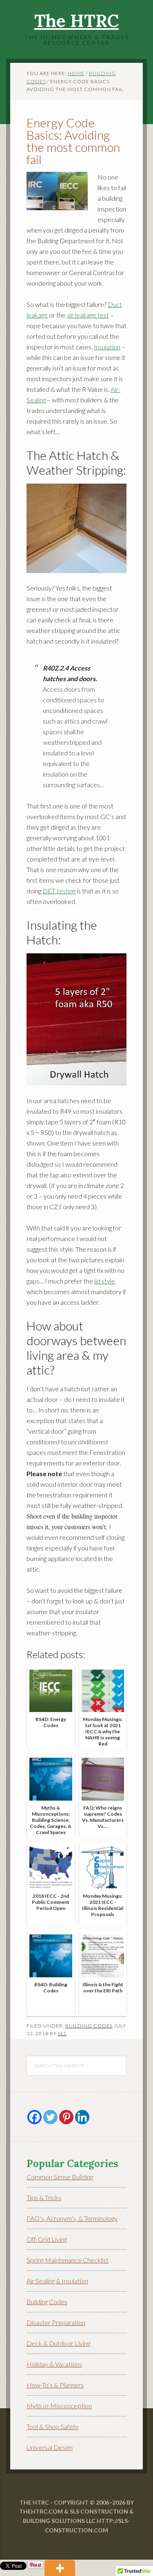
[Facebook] (34, 2117)
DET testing (59, 891)
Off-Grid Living (47, 2239)
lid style (105, 1281)
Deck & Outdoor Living (58, 2343)
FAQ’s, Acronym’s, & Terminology (72, 2218)
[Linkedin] (82, 2117)
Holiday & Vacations (54, 2364)
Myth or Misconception (59, 2406)
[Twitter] (50, 2117)
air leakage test (88, 315)
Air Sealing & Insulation (57, 2281)
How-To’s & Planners (55, 2385)
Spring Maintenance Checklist (68, 2260)
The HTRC (76, 21)
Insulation (107, 347)
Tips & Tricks (44, 2197)
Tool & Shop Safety (53, 2426)
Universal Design (50, 2447)
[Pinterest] (66, 2117)
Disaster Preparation (56, 2322)
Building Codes (89, 2026)
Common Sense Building (60, 2177)
